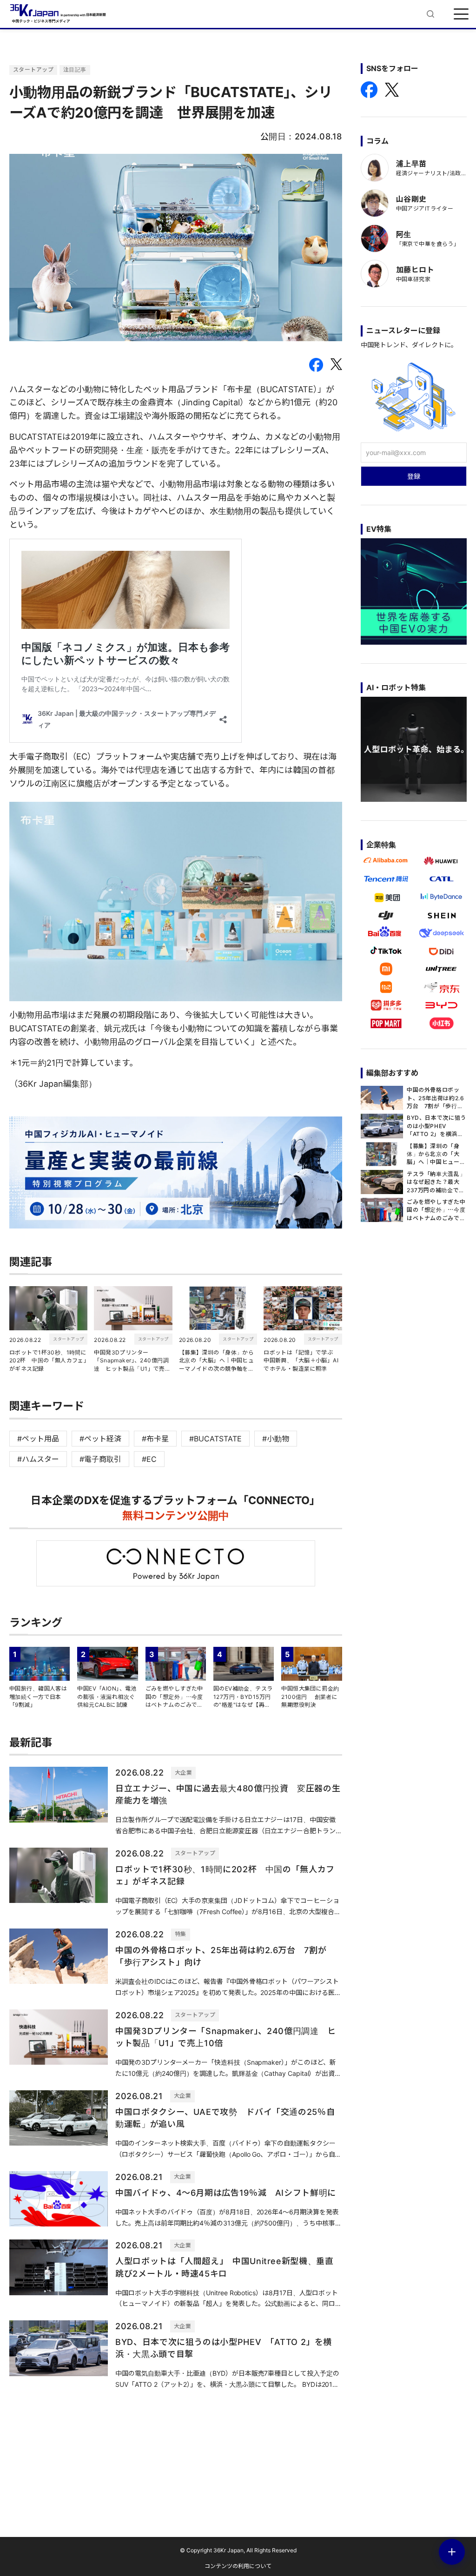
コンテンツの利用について (238, 2566)
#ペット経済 (100, 1439)
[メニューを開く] (461, 14)
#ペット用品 (38, 1439)
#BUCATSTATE (215, 1439)
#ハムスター (38, 1459)
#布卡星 (155, 1439)
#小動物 (276, 1439)
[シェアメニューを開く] (452, 2552)
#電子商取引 (100, 1459)
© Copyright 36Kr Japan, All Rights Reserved (238, 2550)
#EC (149, 1459)
